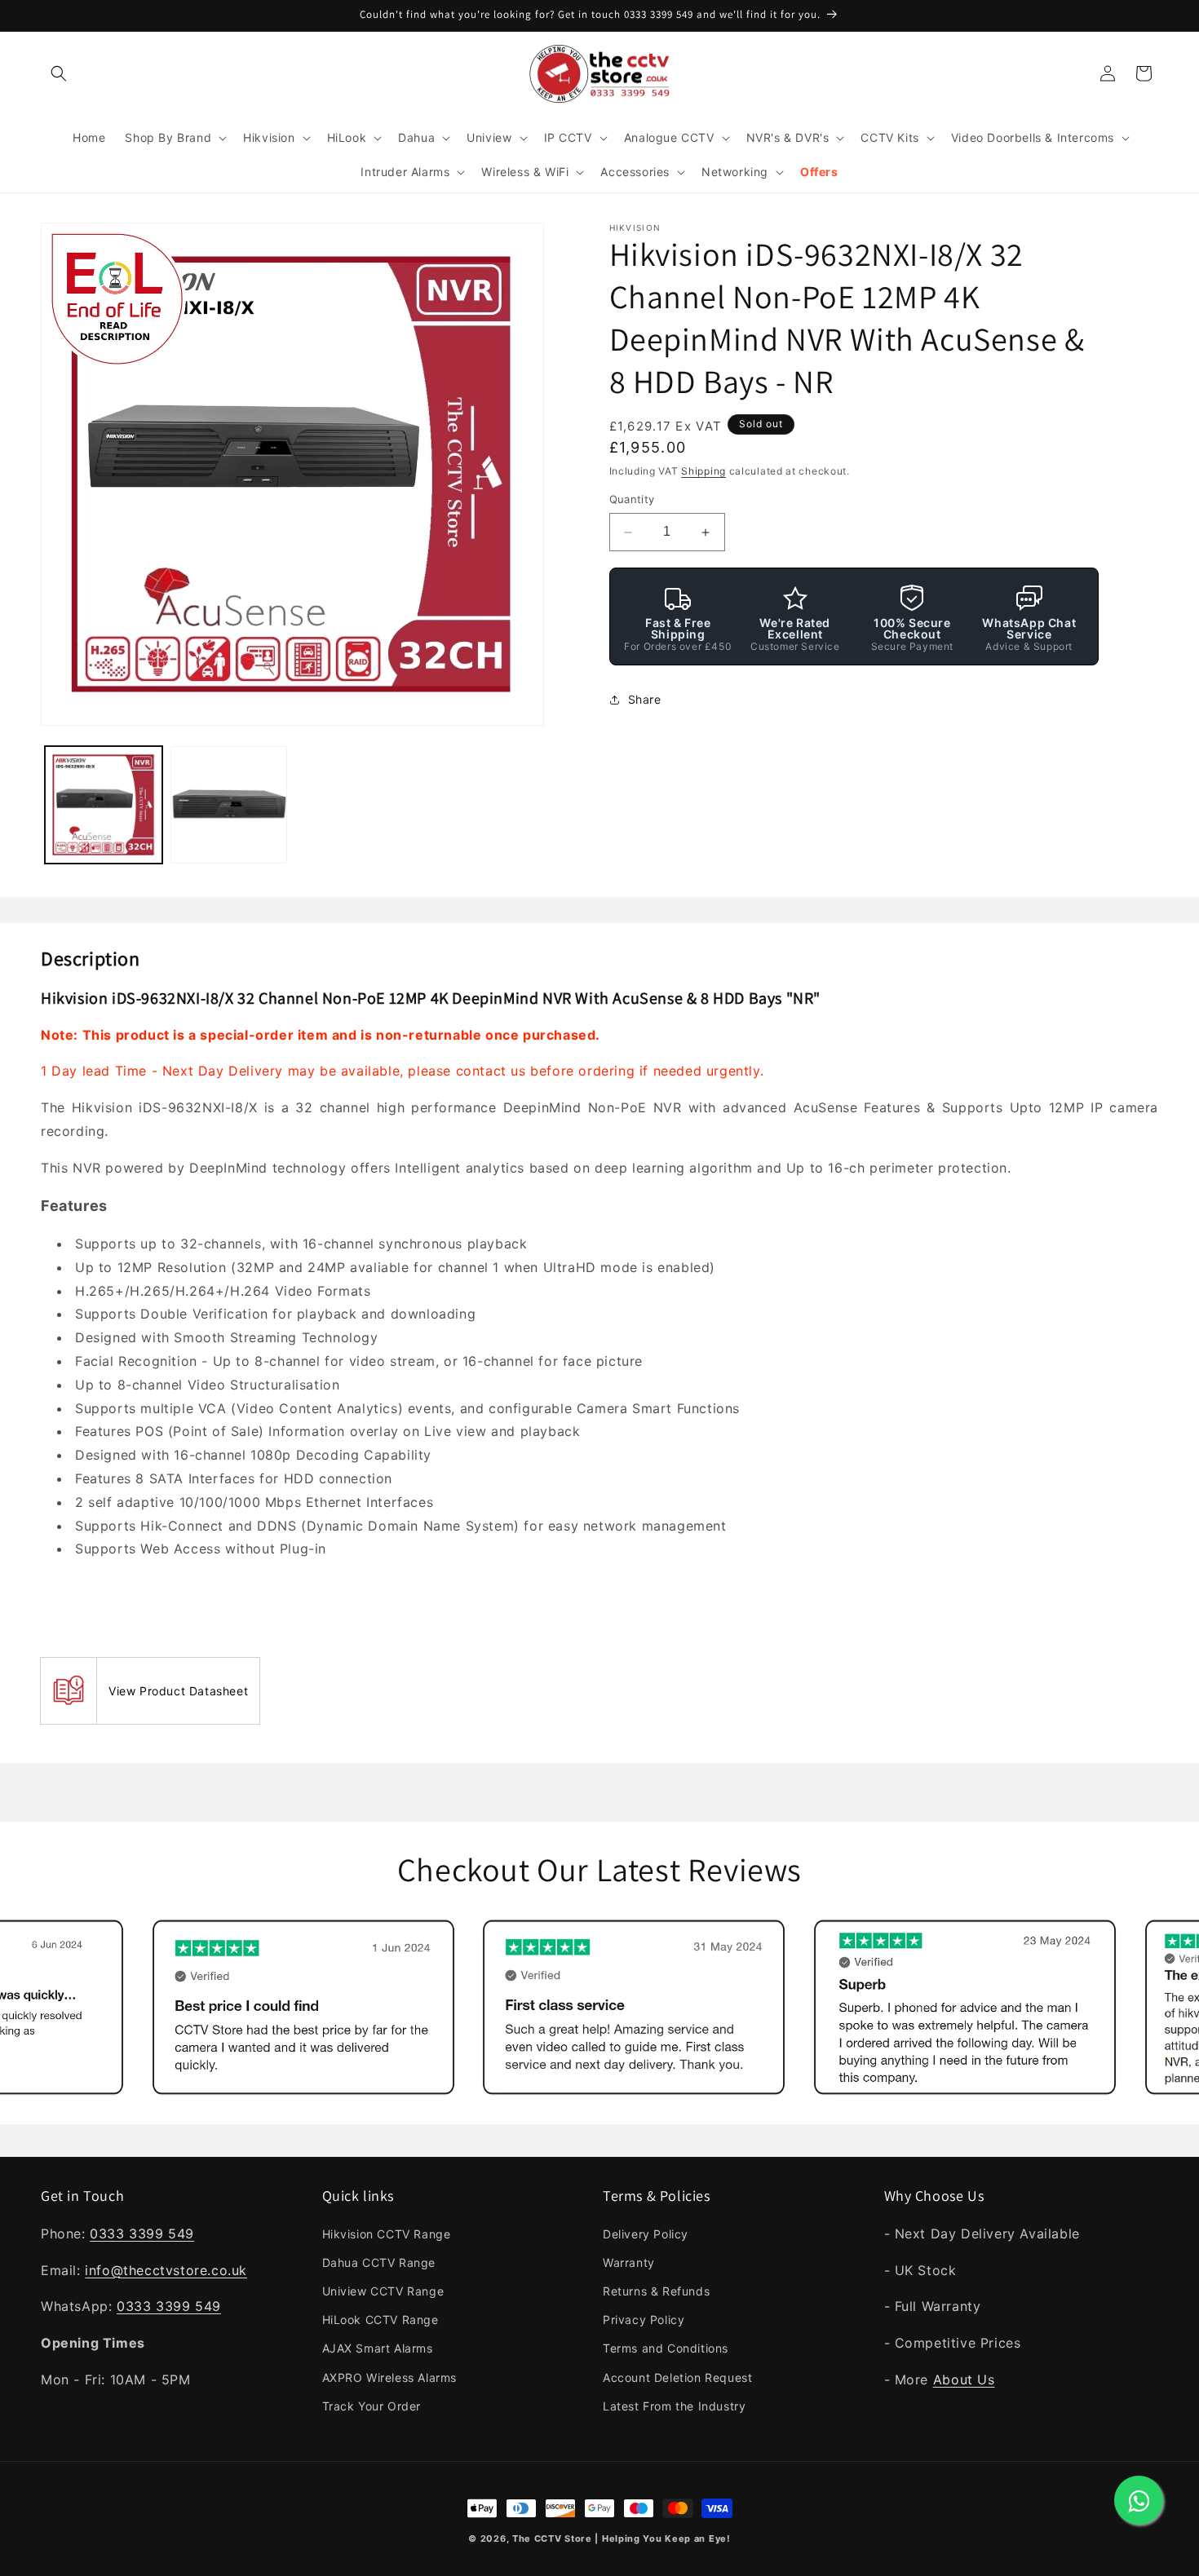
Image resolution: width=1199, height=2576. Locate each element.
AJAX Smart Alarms (378, 2348)
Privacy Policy (644, 2320)
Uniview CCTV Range (383, 2291)
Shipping (703, 471)
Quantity (632, 500)
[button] (59, 73)
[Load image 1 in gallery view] (104, 805)
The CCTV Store (552, 2538)
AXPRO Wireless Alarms (390, 2377)
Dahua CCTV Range (379, 2262)
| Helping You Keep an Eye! (662, 2538)
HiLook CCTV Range (380, 2320)
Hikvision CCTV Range (387, 2234)
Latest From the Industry (674, 2406)
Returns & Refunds (656, 2291)
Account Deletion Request (677, 2377)
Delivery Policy (646, 2234)
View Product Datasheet (178, 1691)
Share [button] (645, 700)
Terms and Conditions (666, 2348)
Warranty (629, 2262)
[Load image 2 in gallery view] (229, 805)
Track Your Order (372, 2406)
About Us (964, 2379)
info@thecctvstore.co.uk (166, 2270)
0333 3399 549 (142, 2234)
